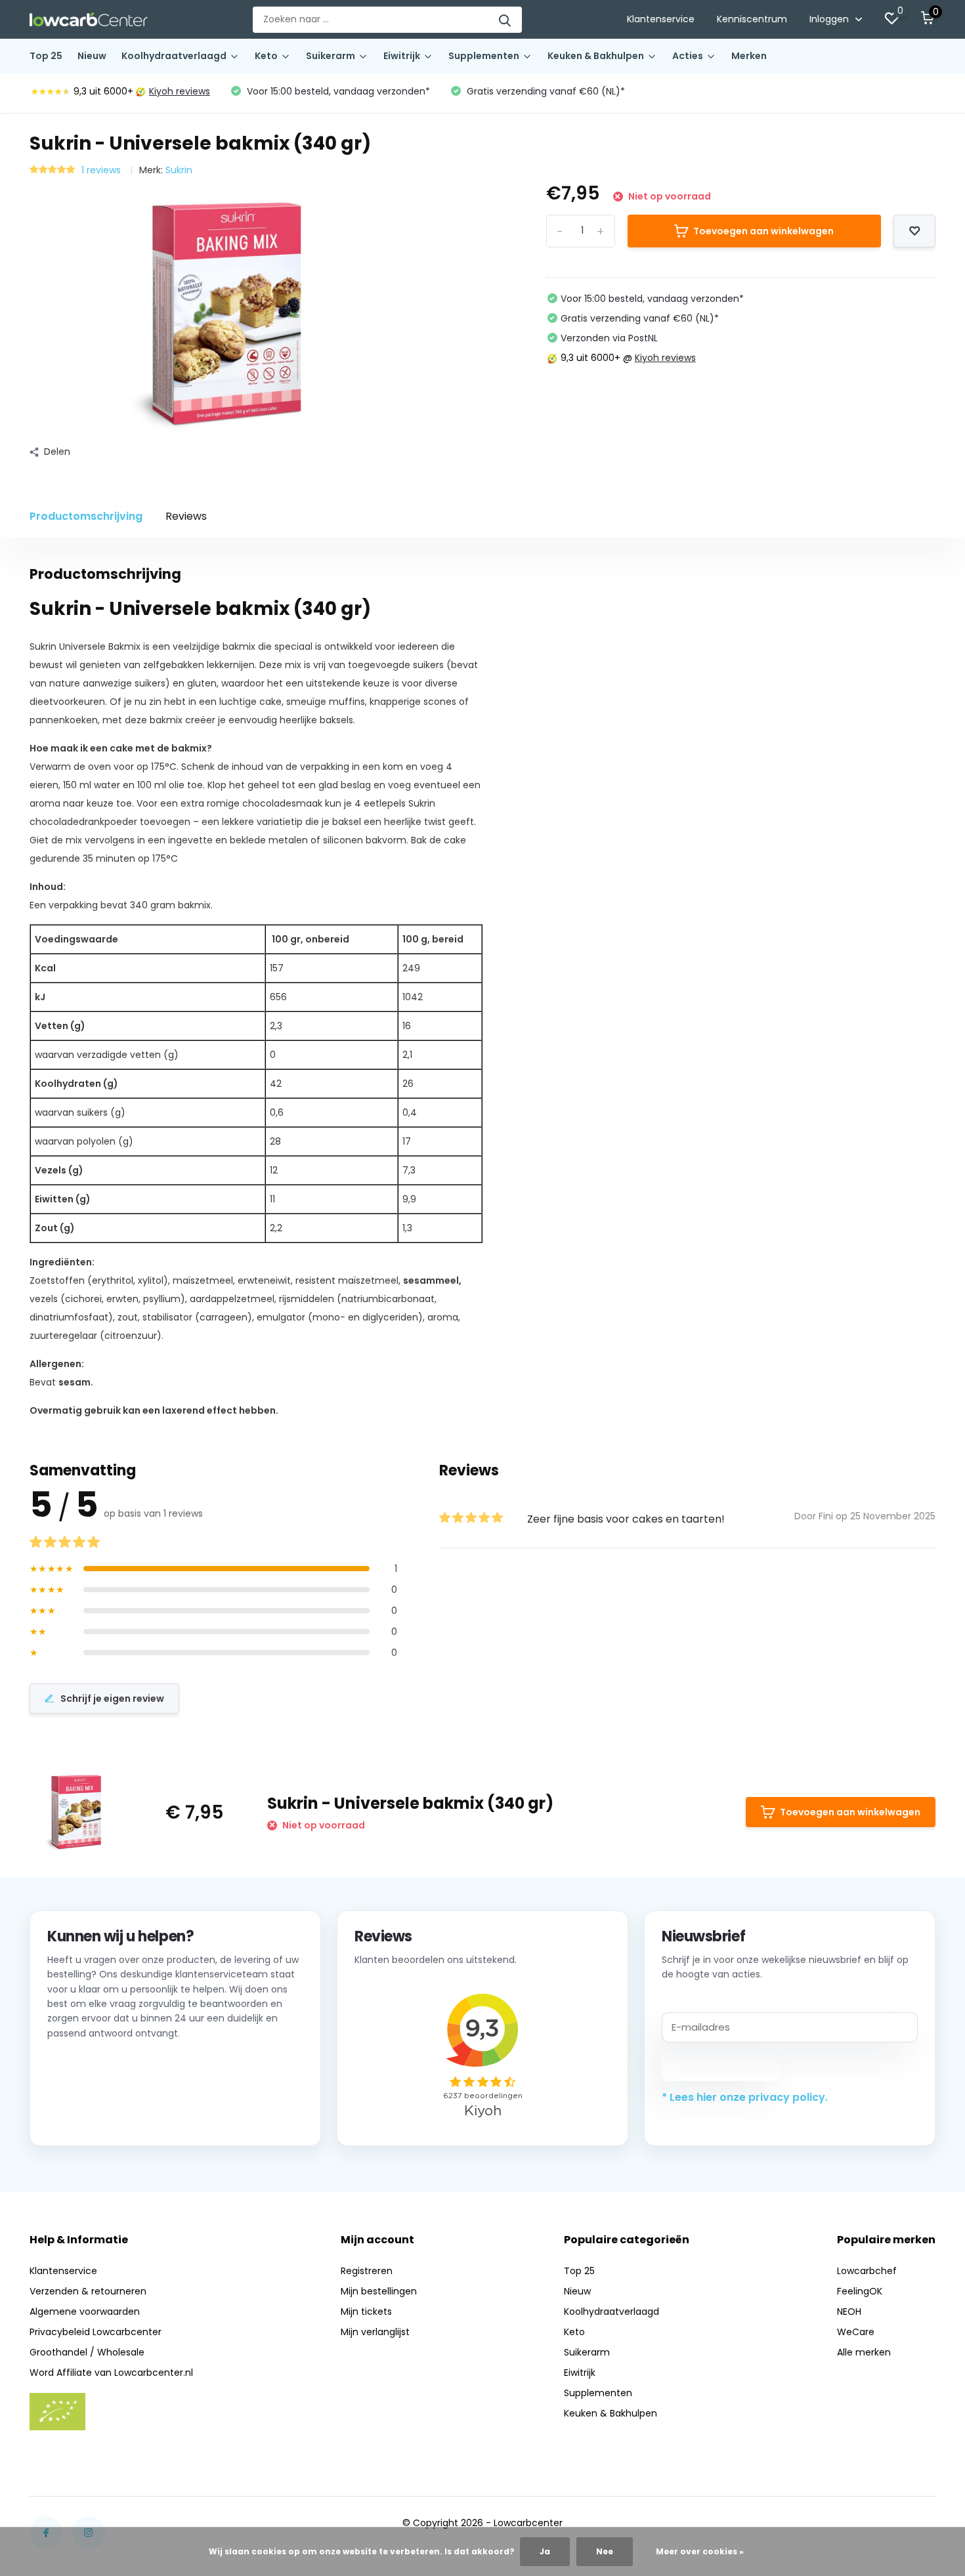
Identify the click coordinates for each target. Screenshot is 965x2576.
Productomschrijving (86, 516)
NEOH (849, 2312)
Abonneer (721, 2065)
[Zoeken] (505, 20)
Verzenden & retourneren (88, 2291)
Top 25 (46, 56)
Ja (545, 2551)
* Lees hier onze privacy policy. (745, 2097)
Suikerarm (331, 56)
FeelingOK (860, 2291)
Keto (266, 56)
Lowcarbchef (867, 2271)
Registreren (367, 2271)
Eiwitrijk (402, 56)
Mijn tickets (366, 2312)
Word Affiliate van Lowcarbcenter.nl (111, 2373)
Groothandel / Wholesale (87, 2352)
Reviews (186, 516)
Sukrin (179, 170)
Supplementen (484, 56)
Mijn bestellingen (379, 2291)
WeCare (856, 2332)
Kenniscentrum (752, 19)
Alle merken (864, 2352)
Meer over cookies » (700, 2551)
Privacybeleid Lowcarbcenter (96, 2332)
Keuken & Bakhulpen (596, 56)
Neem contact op (107, 2112)
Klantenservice (661, 19)
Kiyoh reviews (180, 91)
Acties (688, 56)
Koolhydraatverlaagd (174, 56)
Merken (749, 56)
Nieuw (92, 56)
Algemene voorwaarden (85, 2312)
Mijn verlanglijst (375, 2332)
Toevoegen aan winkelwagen (763, 231)
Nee (605, 2551)
